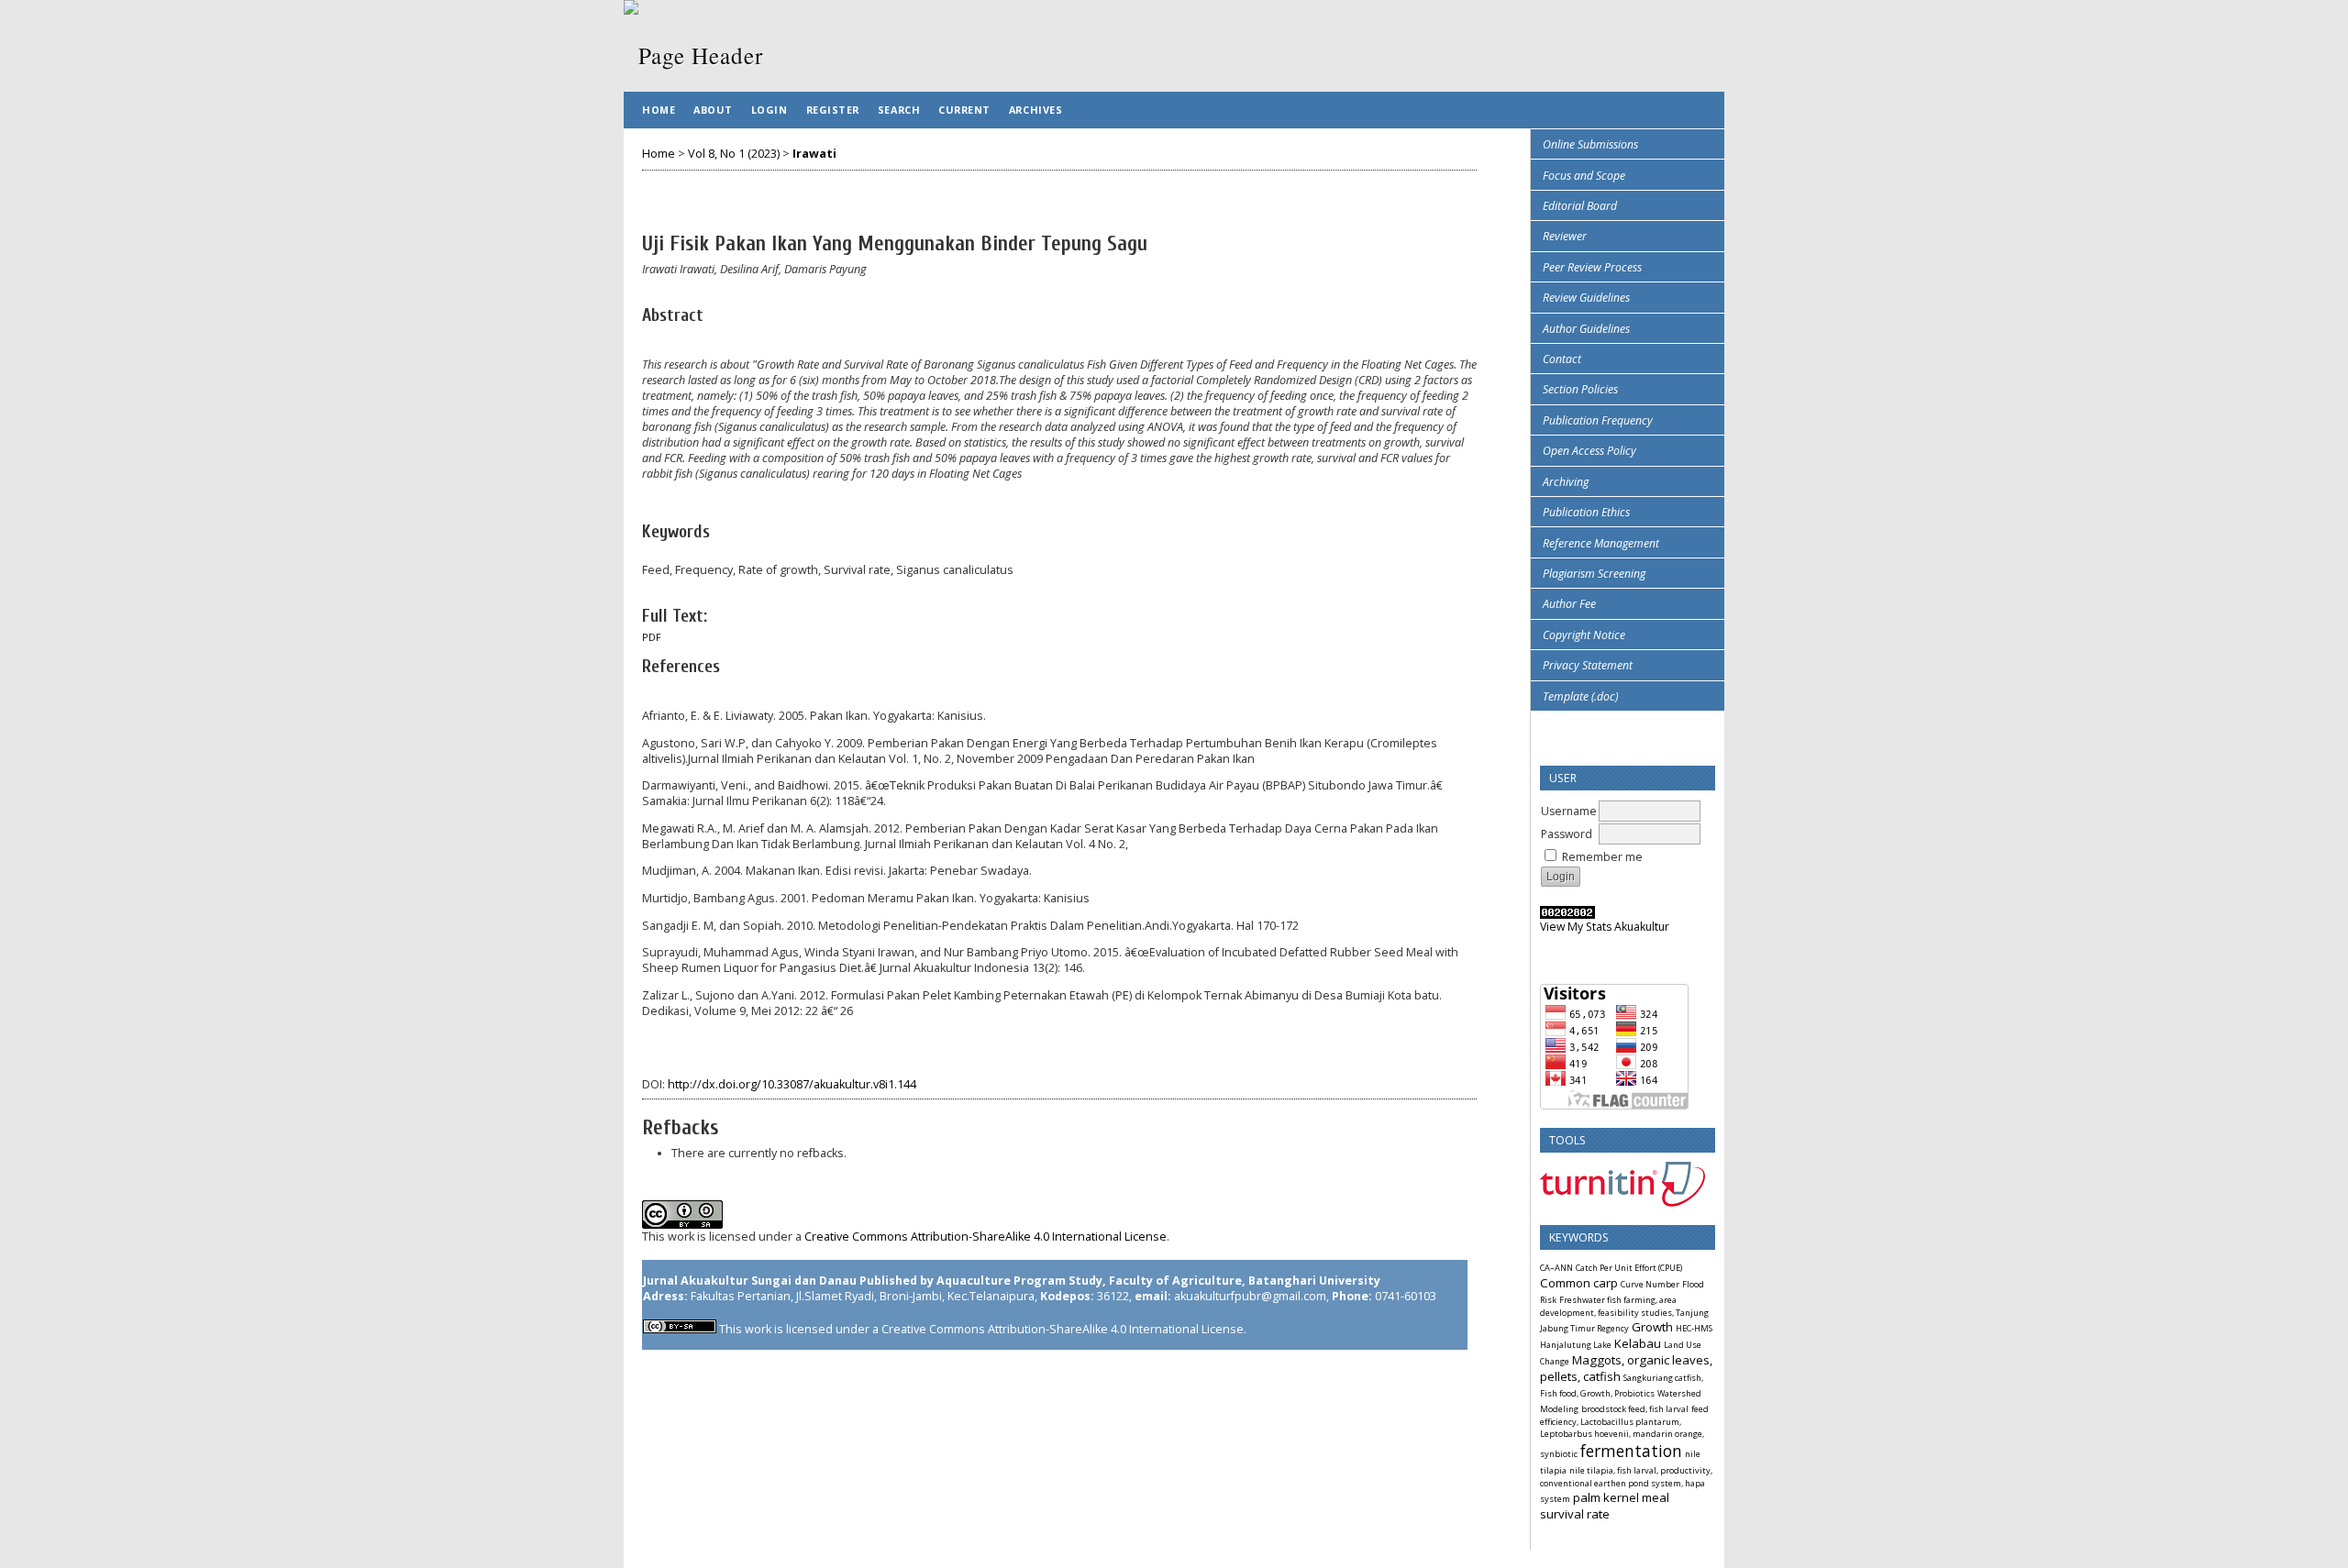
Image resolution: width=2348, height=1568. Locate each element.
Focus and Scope (1584, 176)
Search (899, 110)
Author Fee (1569, 604)
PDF (652, 637)
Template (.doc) (1580, 696)
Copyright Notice (1584, 635)
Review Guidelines (1586, 298)
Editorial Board (1580, 206)
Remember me (1602, 857)
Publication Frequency (1598, 420)
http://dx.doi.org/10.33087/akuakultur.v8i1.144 (792, 1084)
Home (659, 110)
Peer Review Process (1592, 267)
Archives (1036, 110)
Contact (1562, 359)
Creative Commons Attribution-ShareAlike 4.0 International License (986, 1237)
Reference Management (1601, 543)
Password (1567, 834)
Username (1569, 811)
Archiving (1566, 482)
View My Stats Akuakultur (1605, 927)
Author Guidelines (1586, 329)
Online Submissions (1590, 144)
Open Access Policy (1589, 451)
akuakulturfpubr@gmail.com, (1252, 1296)
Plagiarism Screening (1594, 574)
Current (964, 110)
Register (833, 110)
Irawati (814, 154)
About (713, 110)
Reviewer (1565, 236)
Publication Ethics (1586, 512)
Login (770, 110)
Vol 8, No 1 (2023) (734, 154)
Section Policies (1580, 389)
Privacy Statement (1588, 665)
